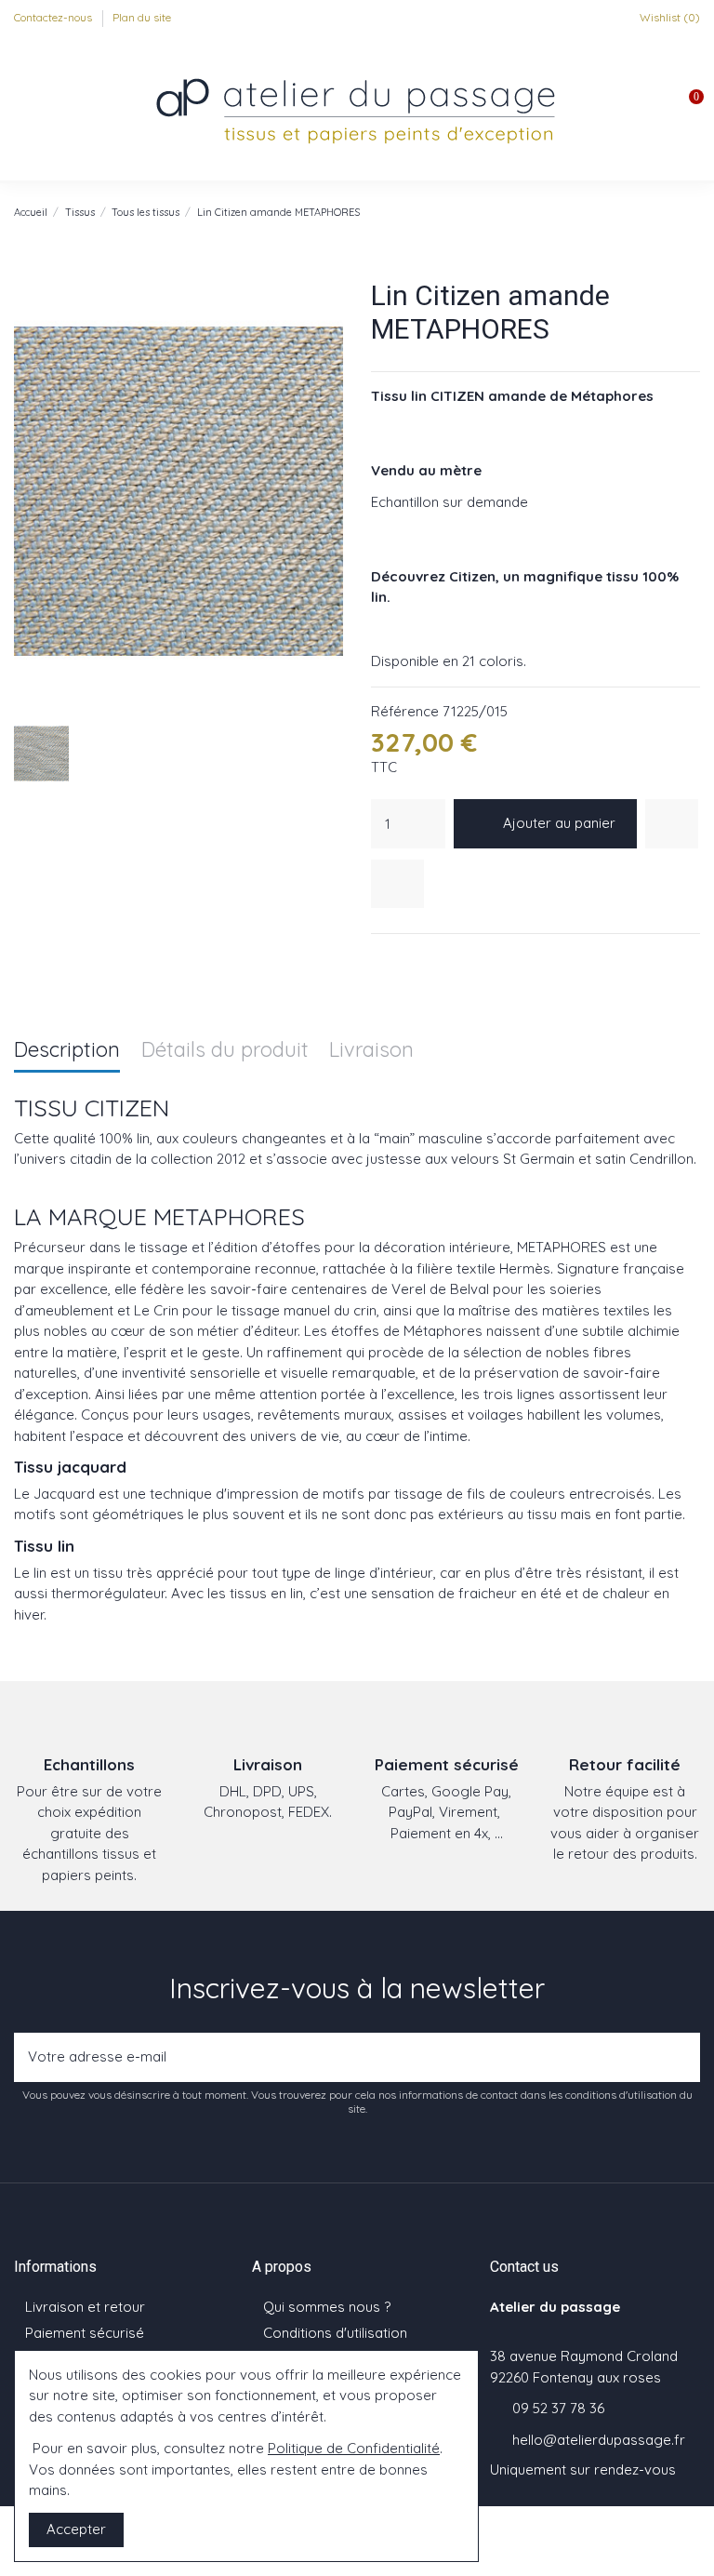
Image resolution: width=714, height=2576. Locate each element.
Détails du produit (225, 1051)
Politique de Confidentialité (354, 2448)
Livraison (371, 1051)
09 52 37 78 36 (558, 2408)
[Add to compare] (397, 884)
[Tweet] (404, 958)
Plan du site (142, 17)
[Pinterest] (428, 958)
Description (67, 1051)
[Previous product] (672, 212)
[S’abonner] (681, 2057)
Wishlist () (668, 17)
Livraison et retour (85, 2307)
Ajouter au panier (559, 823)
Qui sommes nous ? (327, 2307)
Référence (405, 711)
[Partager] (381, 958)
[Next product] (692, 212)
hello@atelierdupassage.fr (599, 2440)
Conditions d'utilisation (335, 2333)
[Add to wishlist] (672, 824)
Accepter (76, 2529)
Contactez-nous (54, 17)
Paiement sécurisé (85, 2333)
